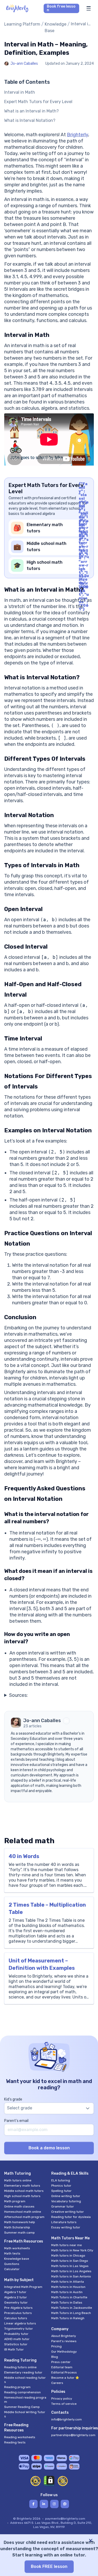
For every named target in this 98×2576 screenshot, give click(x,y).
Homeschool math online (23, 2212)
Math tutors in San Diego (70, 2261)
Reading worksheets (20, 2437)
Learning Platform (22, 24)
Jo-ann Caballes (24, 64)
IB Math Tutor (14, 2349)
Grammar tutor (63, 2206)
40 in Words (24, 1856)
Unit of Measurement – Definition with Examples (42, 1964)
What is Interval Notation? (30, 120)
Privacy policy (62, 2399)
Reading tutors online (20, 2367)
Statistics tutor (16, 2344)
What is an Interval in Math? (31, 111)
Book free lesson (61, 8)
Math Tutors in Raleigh (68, 2318)
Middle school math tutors (24, 2191)
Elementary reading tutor (23, 2372)
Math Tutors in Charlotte (69, 2297)
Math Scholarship (17, 2227)
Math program (15, 2201)
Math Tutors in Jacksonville (72, 2308)
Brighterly (77, 135)
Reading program (17, 2387)
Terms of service (64, 2404)
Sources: (18, 1695)
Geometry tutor (16, 2303)
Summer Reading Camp (22, 2407)
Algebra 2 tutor (16, 2297)
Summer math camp (19, 2233)
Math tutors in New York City (72, 2250)
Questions (12, 2264)
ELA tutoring (61, 2180)
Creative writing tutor (68, 2212)
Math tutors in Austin (67, 2292)
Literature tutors (64, 2222)
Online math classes (19, 2206)
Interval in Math (20, 92)
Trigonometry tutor (19, 2329)
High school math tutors (22, 2196)
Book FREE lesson (49, 2566)
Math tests (12, 2253)
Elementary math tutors (22, 2186)
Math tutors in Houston (68, 2287)
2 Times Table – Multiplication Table (47, 1908)
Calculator (12, 2269)
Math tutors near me (67, 2245)
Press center (61, 2362)
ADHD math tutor (17, 2339)
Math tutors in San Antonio (71, 2276)
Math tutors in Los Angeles (71, 2271)
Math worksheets (17, 2248)
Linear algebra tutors (20, 2323)
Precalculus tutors (18, 2313)
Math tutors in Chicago (68, 2256)
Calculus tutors (16, 2318)
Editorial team (62, 2367)
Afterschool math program (24, 2217)
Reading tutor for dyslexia (71, 2217)
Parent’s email (16, 2121)
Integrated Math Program (23, 2287)
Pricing (56, 2346)
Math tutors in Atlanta (68, 2282)
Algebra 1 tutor (15, 2292)
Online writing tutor (66, 2196)
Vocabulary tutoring (66, 2201)
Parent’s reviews (64, 2341)
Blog (55, 2357)
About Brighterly (64, 2336)
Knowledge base (17, 2259)
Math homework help (20, 2222)
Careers (57, 2383)
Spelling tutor (61, 2191)
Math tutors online (18, 2180)
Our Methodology (64, 2352)
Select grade (20, 2108)
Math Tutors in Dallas (67, 2303)
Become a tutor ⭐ (65, 2378)
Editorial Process (64, 2372)
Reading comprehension (22, 2392)
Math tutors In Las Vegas (70, 2266)
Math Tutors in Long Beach (71, 2313)
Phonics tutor (61, 2186)
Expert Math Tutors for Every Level (38, 102)
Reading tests (15, 2442)
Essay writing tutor (66, 2227)
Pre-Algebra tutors (18, 2308)
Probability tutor (16, 2334)
